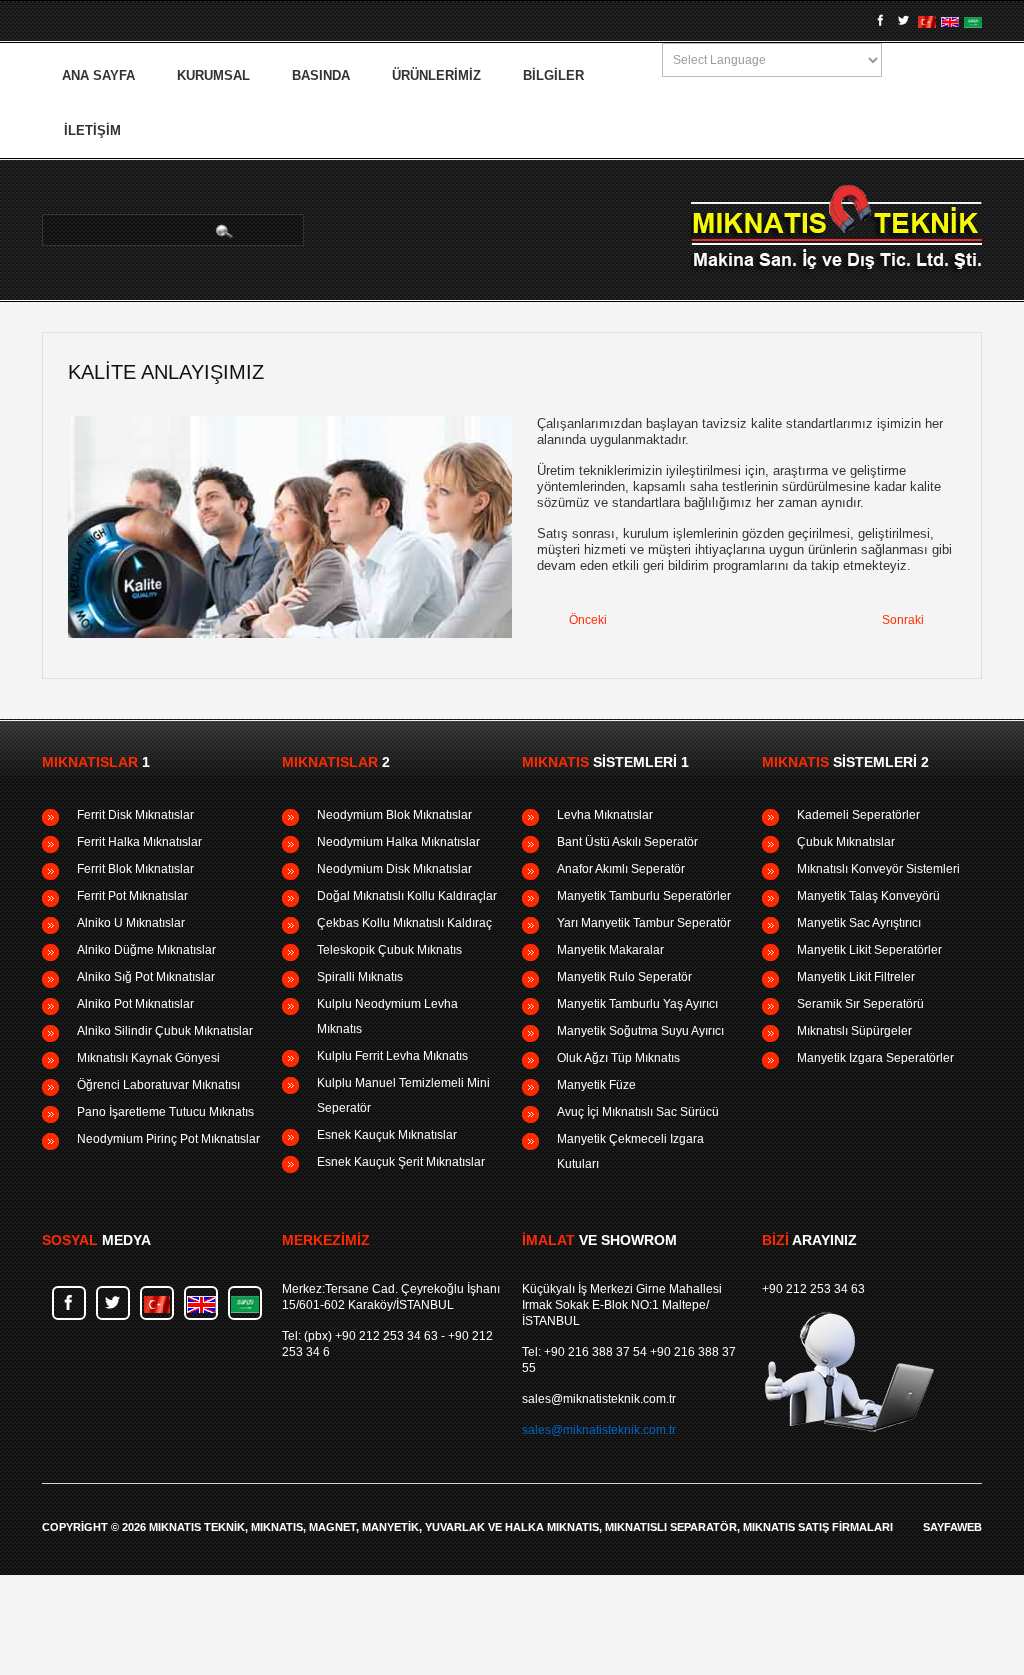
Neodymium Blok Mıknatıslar (394, 815)
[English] (950, 21)
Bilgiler (553, 75)
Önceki (586, 620)
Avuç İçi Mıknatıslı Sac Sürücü (638, 1112)
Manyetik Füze (596, 1085)
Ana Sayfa (98, 75)
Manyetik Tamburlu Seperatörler (644, 896)
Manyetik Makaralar (610, 950)
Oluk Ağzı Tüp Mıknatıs (618, 1058)
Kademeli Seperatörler (858, 815)
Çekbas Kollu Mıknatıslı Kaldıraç (404, 923)
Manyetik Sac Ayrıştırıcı (859, 923)
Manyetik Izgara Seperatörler (875, 1058)
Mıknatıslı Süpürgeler (854, 1031)
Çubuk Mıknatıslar (846, 842)
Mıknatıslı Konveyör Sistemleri (878, 869)
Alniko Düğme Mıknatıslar (146, 950)
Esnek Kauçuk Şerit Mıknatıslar (401, 1162)
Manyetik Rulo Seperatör (624, 977)
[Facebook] (881, 21)
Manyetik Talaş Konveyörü (868, 896)
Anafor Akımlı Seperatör (621, 869)
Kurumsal (213, 75)
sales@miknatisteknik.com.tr (599, 1399)
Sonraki (904, 620)
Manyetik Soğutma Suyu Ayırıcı (640, 1031)
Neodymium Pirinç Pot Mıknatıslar (168, 1139)
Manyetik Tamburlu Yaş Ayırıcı (637, 1004)
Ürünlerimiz (436, 75)
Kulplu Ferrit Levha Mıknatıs (392, 1056)
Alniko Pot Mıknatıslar (135, 1004)
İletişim (92, 130)
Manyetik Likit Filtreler (856, 977)
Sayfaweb (952, 1527)
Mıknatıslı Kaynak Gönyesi (148, 1058)
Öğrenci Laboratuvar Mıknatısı (158, 1085)
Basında (321, 75)
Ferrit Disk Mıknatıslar (135, 815)
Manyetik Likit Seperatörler (869, 950)
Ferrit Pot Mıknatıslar (132, 896)
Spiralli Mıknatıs (360, 977)
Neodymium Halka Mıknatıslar (398, 842)
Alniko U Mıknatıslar (131, 923)
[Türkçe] (927, 21)
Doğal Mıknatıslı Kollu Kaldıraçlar (407, 896)
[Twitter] (904, 21)
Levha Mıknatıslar (605, 815)
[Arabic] (973, 21)
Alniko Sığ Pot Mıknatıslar (146, 977)
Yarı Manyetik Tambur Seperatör (644, 923)
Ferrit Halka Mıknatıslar (139, 842)
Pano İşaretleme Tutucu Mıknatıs (165, 1112)
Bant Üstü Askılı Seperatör (627, 842)
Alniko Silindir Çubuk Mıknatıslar (165, 1031)
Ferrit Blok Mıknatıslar (135, 869)
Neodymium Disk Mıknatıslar (394, 869)
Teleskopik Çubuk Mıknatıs (389, 950)
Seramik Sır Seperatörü (860, 1004)
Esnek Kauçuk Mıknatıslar (387, 1135)
